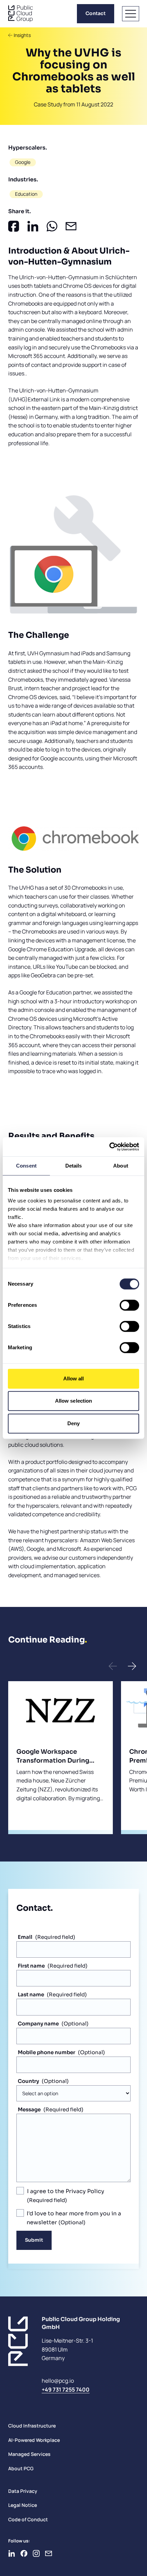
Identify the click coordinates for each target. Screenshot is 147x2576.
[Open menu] (131, 14)
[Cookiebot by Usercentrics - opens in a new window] (109, 1147)
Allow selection (74, 1401)
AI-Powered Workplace (34, 2440)
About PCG (21, 2468)
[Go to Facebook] (24, 2553)
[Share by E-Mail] (71, 226)
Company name (38, 2024)
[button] (113, 1666)
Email (25, 1937)
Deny (73, 1423)
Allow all (74, 1379)
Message (29, 2109)
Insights (22, 35)
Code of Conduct (28, 2519)
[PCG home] (21, 14)
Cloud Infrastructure (32, 2426)
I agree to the (66, 2191)
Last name (31, 1994)
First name (31, 1966)
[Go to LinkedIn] (12, 2553)
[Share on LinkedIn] (33, 226)
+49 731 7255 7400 (66, 2390)
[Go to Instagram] (36, 2553)
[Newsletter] (49, 2553)
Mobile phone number (46, 2052)
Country (28, 2081)
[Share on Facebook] (14, 226)
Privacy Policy (85, 2191)
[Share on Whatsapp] (52, 226)
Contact (96, 13)
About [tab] (121, 1166)
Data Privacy (23, 2491)
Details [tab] (74, 1166)
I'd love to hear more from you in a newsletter (74, 2218)
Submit (34, 2240)
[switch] (129, 1305)
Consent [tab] (26, 1166)
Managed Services (29, 2454)
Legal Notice (23, 2505)
